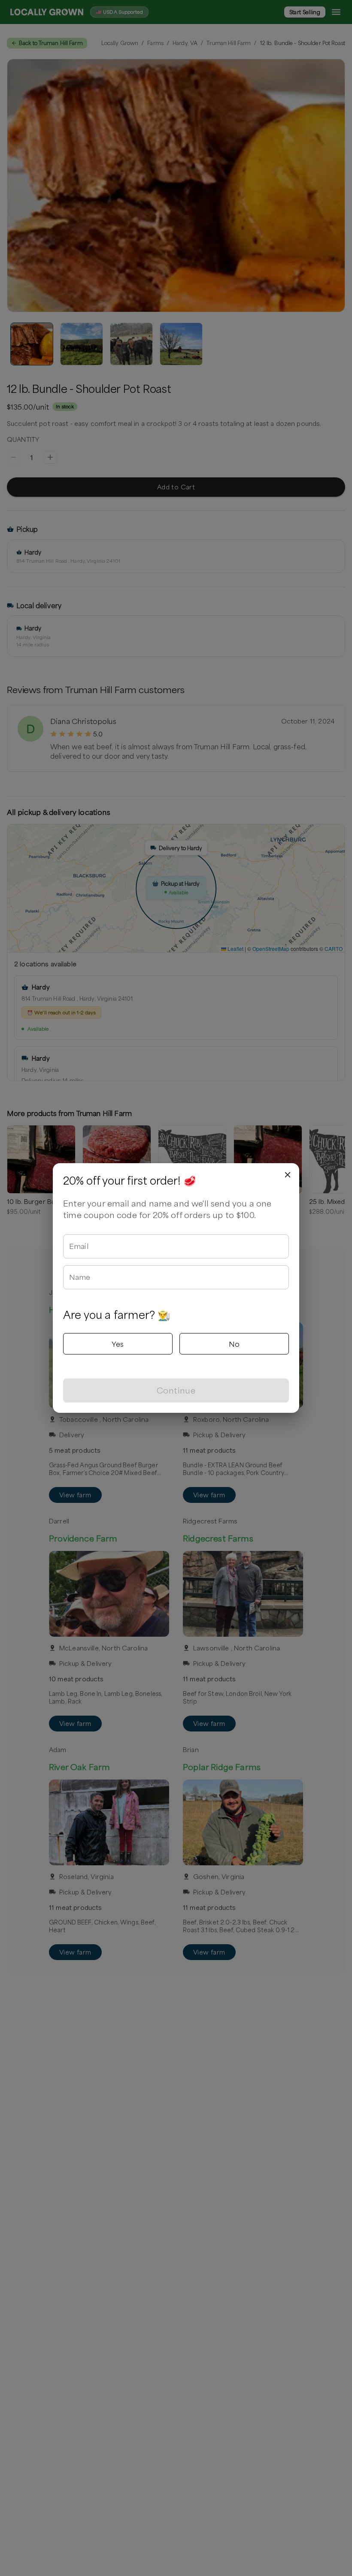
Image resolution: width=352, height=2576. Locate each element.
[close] (288, 1175)
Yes (118, 1344)
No (234, 1344)
